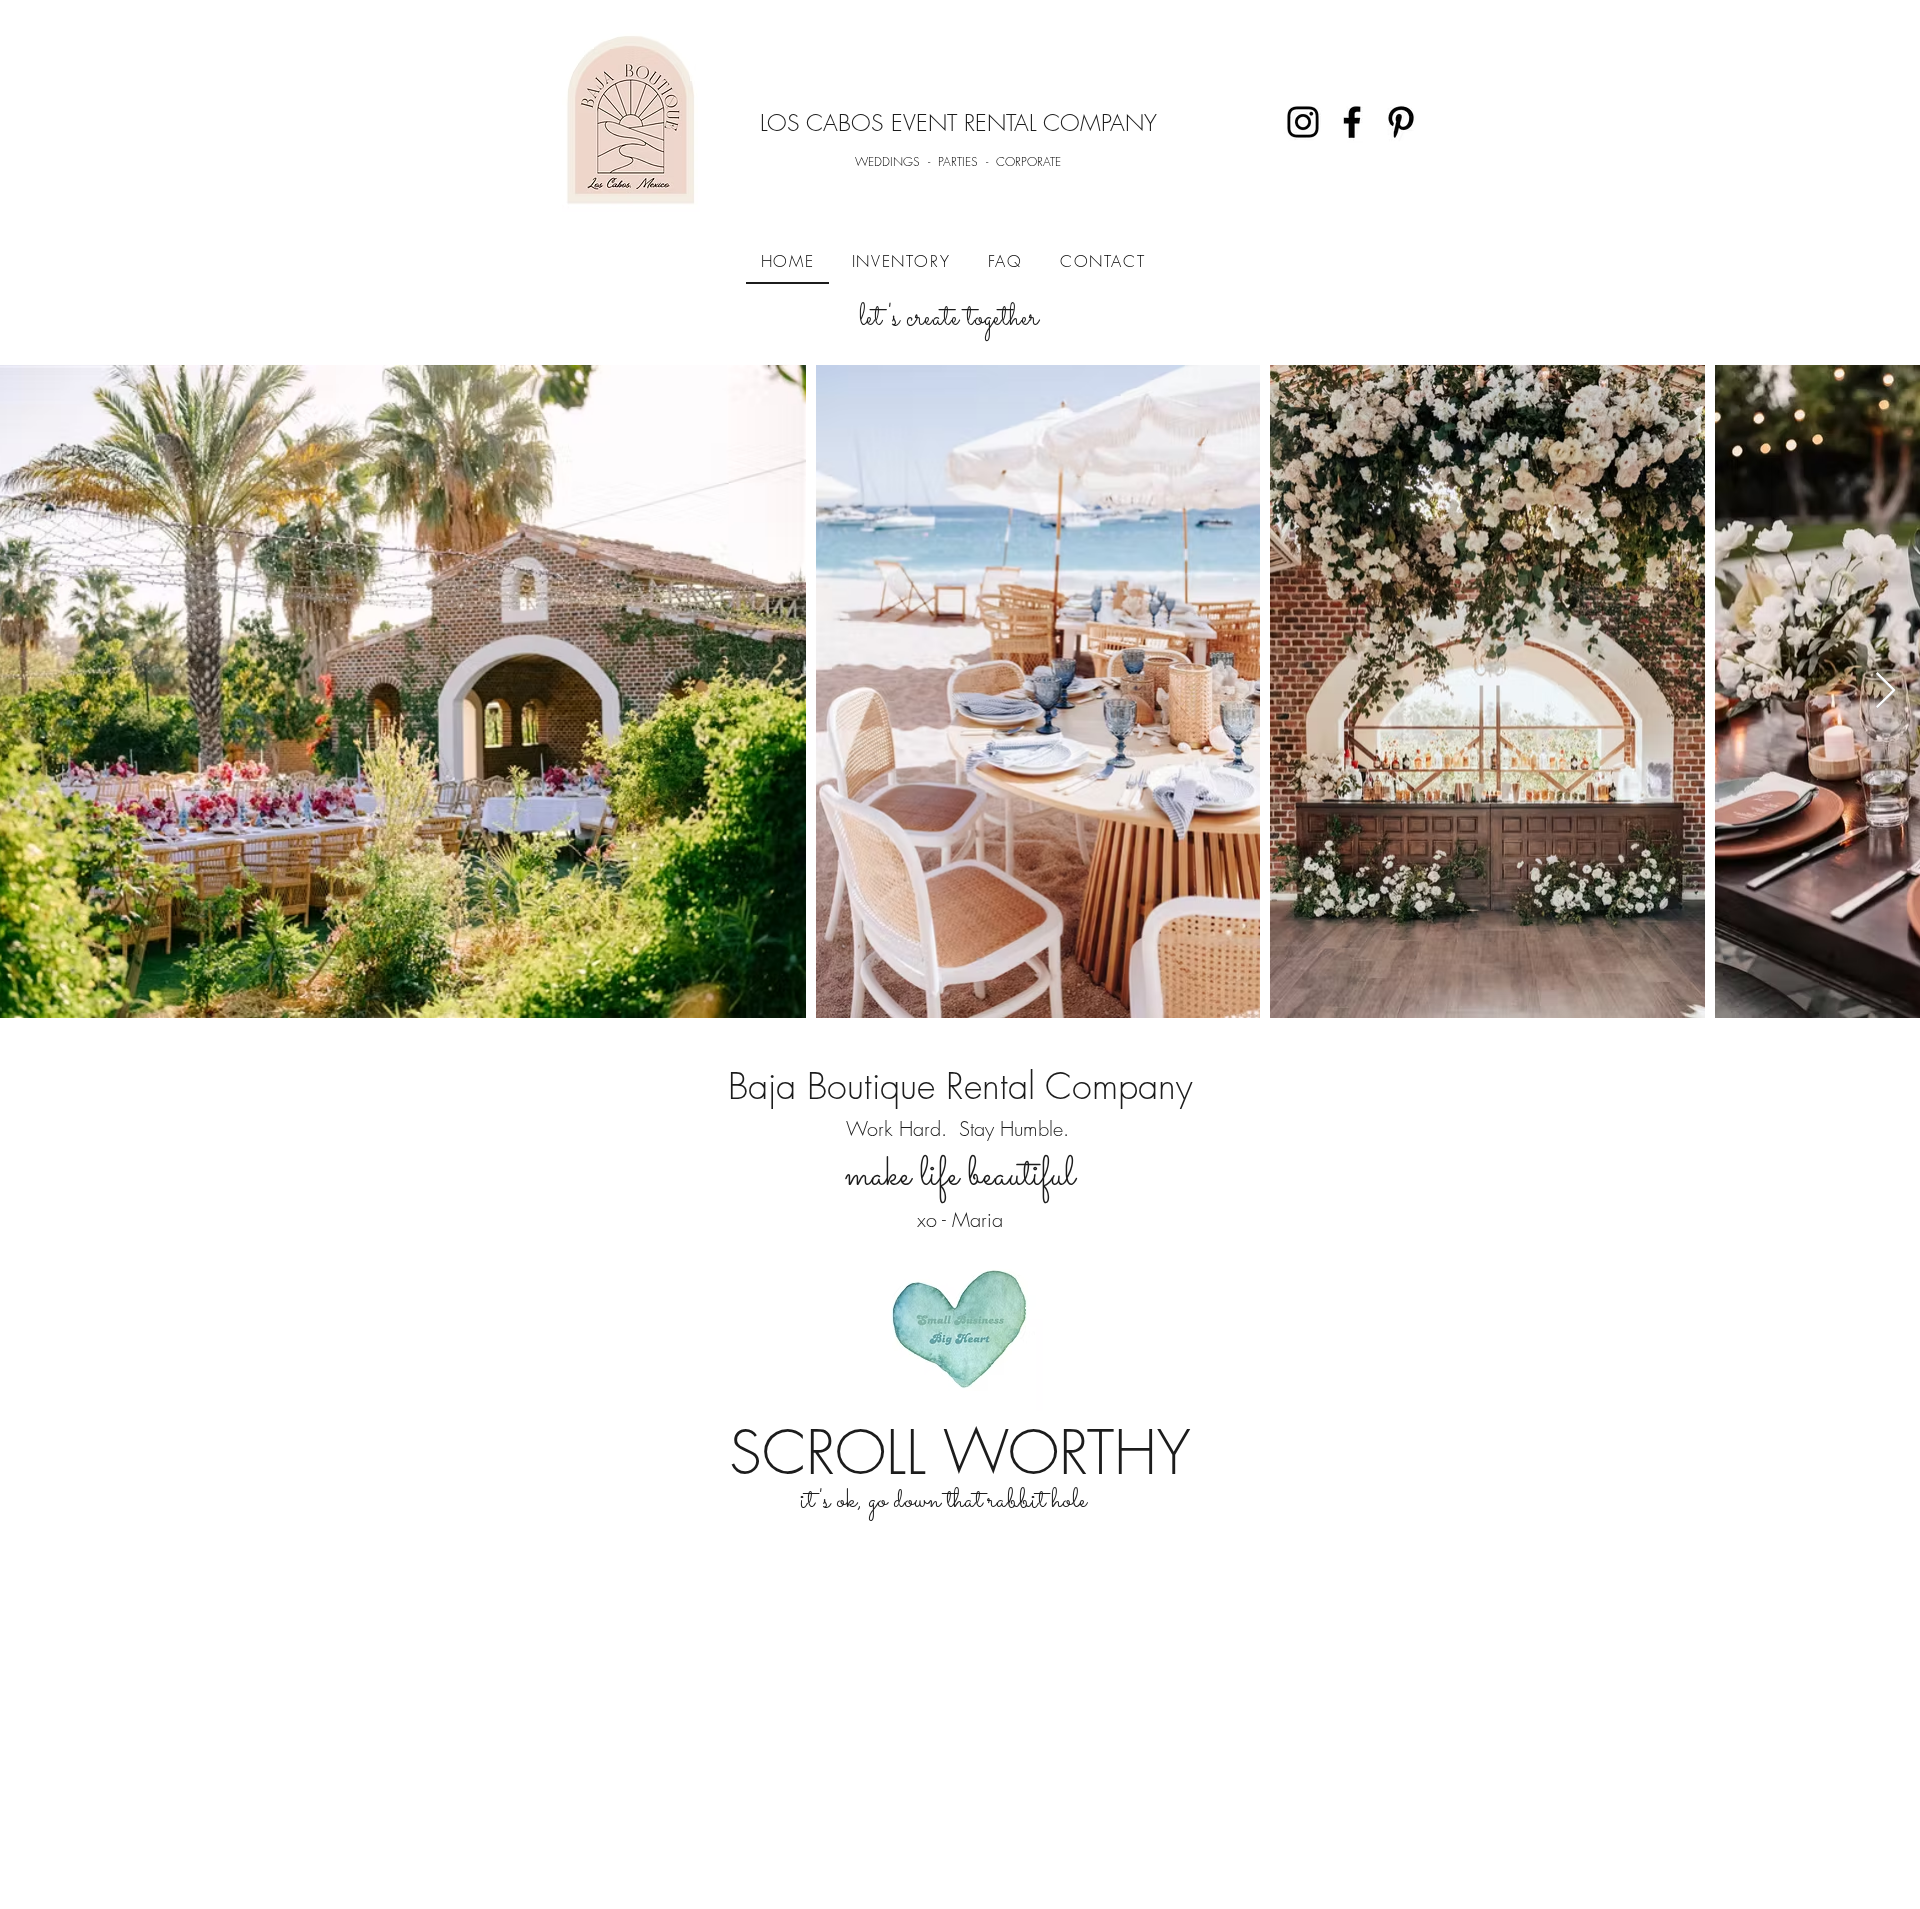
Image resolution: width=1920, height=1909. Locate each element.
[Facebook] (1352, 122)
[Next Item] (1885, 691)
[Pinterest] (1401, 122)
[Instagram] (1303, 122)
